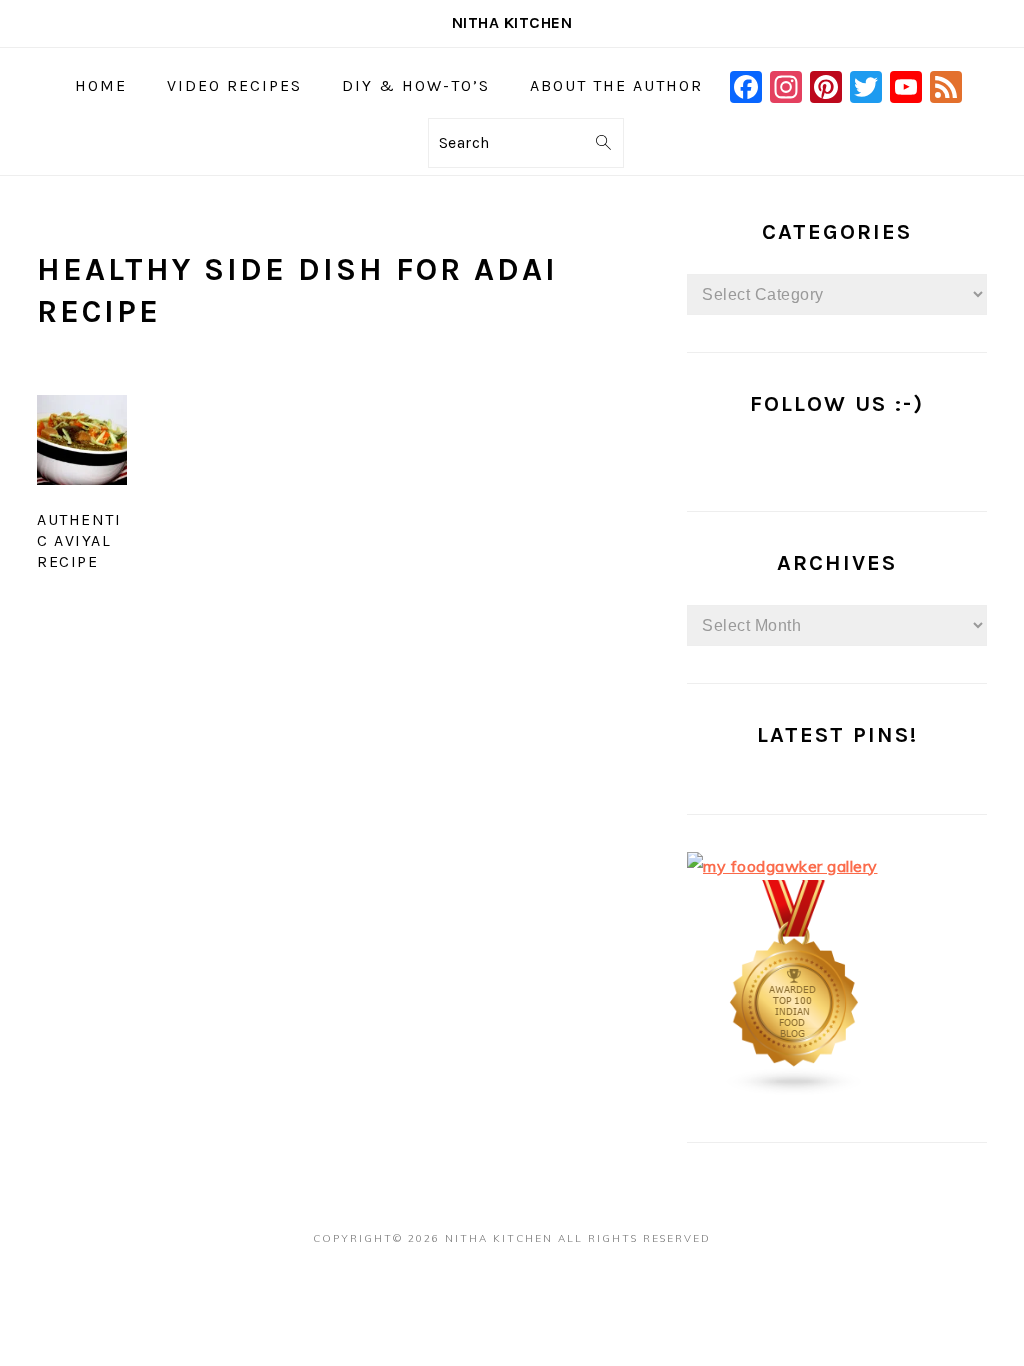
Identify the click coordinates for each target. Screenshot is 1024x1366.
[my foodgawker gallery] (782, 866)
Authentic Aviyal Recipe (79, 540)
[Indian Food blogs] (795, 1090)
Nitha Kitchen (512, 22)
